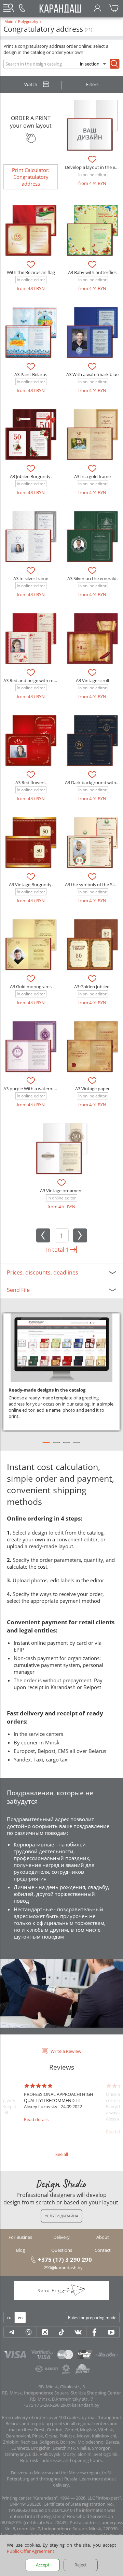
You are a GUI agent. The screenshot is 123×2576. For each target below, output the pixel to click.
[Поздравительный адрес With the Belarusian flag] (31, 230)
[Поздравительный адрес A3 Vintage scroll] (92, 638)
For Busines (20, 2237)
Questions (62, 2250)
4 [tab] (77, 1445)
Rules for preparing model (93, 2318)
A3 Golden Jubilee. (92, 987)
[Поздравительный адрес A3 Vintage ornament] (61, 1149)
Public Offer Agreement (31, 2551)
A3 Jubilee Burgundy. (31, 476)
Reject (81, 2565)
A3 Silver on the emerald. (92, 578)
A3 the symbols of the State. (93, 884)
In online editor (92, 175)
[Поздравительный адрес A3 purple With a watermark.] (31, 1047)
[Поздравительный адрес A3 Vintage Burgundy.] (31, 843)
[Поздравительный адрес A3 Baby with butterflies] (92, 230)
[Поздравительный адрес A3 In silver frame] (31, 536)
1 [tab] (46, 1445)
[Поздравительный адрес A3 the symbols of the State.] (92, 843)
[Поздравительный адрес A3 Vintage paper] (92, 1047)
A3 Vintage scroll (92, 680)
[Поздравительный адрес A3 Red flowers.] (31, 740)
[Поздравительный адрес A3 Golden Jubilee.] (92, 945)
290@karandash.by (63, 2268)
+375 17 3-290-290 (42, 2405)
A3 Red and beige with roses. (32, 680)
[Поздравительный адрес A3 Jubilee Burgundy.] (31, 434)
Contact (103, 2250)
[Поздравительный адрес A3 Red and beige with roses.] (31, 638)
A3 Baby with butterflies (92, 272)
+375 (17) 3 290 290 (65, 2259)
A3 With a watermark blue (92, 374)
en (20, 2318)
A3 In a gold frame (92, 476)
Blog (20, 2250)
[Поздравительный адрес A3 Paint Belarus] (31, 332)
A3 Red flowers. (31, 782)
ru (9, 2318)
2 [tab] (56, 1445)
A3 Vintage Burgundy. (31, 884)
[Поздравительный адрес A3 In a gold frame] (92, 434)
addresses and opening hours (72, 2460)
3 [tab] (67, 1445)
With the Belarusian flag (31, 272)
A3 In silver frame (31, 578)
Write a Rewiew (66, 2051)
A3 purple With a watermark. (32, 1089)
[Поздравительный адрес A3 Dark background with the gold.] (92, 740)
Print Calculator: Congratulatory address (31, 177)
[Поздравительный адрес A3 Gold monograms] (31, 945)
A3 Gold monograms (31, 987)
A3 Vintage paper (92, 1089)
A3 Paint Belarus (31, 374)
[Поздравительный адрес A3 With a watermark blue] (92, 332)
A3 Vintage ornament (61, 1191)
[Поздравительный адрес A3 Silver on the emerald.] (92, 536)
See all (62, 2154)
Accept (43, 2565)
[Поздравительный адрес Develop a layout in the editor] (92, 125)
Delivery (61, 2237)
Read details (36, 2119)
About (103, 2237)
